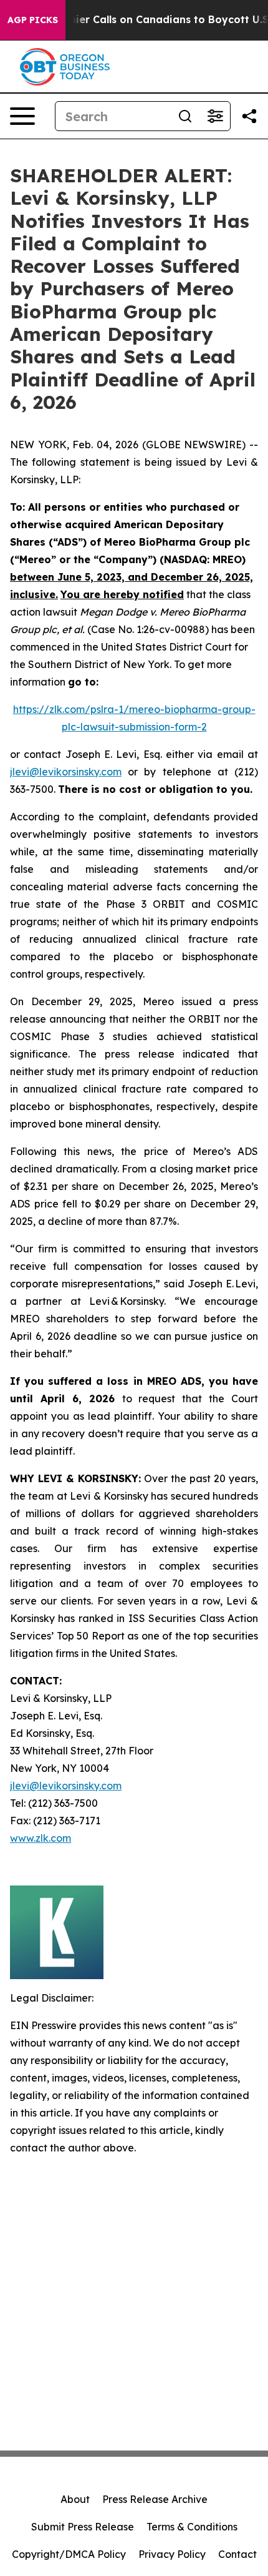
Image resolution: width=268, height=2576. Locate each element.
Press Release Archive (155, 2499)
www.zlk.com (41, 1838)
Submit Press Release (83, 2527)
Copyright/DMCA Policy (69, 2554)
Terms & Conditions (192, 2527)
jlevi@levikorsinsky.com (66, 772)
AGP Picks (33, 20)
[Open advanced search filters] (215, 116)
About (75, 2499)
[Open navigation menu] (22, 116)
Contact (237, 2554)
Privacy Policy (172, 2554)
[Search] (185, 116)
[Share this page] (249, 116)
